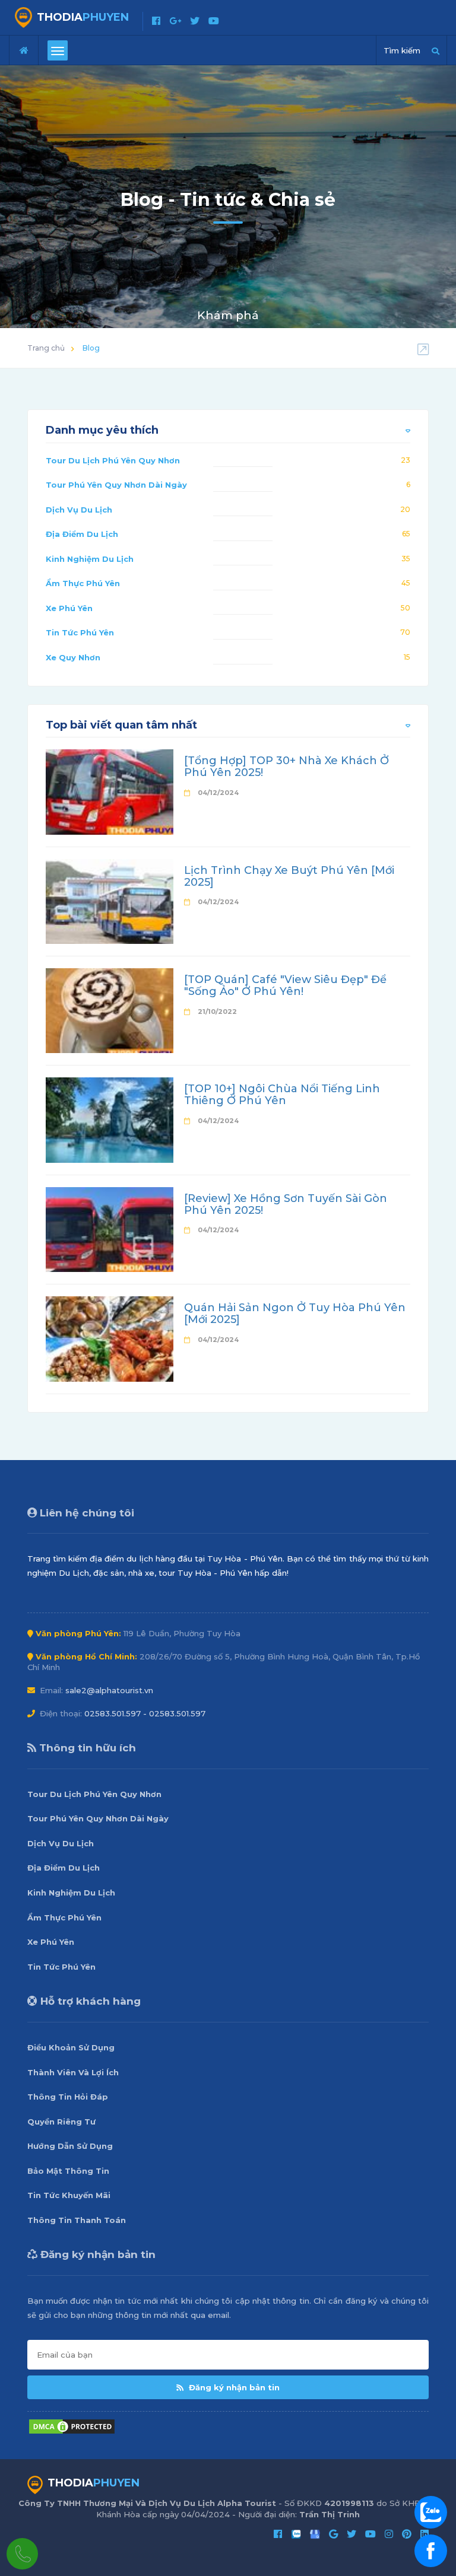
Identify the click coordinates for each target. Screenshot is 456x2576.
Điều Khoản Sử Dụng (71, 2047)
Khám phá (228, 315)
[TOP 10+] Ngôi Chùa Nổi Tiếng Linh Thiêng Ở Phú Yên (282, 1095)
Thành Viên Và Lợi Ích (73, 2072)
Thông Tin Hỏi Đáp (68, 2097)
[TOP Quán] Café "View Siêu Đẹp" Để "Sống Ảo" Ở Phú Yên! (285, 985)
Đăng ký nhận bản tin (233, 2387)
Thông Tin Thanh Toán (77, 2220)
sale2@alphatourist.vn (109, 1690)
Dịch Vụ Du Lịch (79, 510)
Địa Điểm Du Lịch (82, 534)
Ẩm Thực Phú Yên (83, 583)
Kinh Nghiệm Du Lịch (90, 559)
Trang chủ (46, 348)
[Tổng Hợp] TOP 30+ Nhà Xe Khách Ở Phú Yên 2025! (286, 767)
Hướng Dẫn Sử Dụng (70, 2146)
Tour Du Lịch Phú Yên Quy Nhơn (113, 460)
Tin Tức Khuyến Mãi (69, 2195)
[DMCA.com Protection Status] (72, 2426)
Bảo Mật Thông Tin (68, 2171)
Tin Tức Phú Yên (80, 632)
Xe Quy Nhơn (73, 657)
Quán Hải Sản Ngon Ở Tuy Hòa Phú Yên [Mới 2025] (295, 1314)
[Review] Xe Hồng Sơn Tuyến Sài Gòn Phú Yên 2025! (286, 1204)
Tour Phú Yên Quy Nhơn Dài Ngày (116, 485)
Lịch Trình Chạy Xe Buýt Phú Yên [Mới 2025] (289, 876)
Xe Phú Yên (69, 608)
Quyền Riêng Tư (61, 2122)
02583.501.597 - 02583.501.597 (145, 1713)
